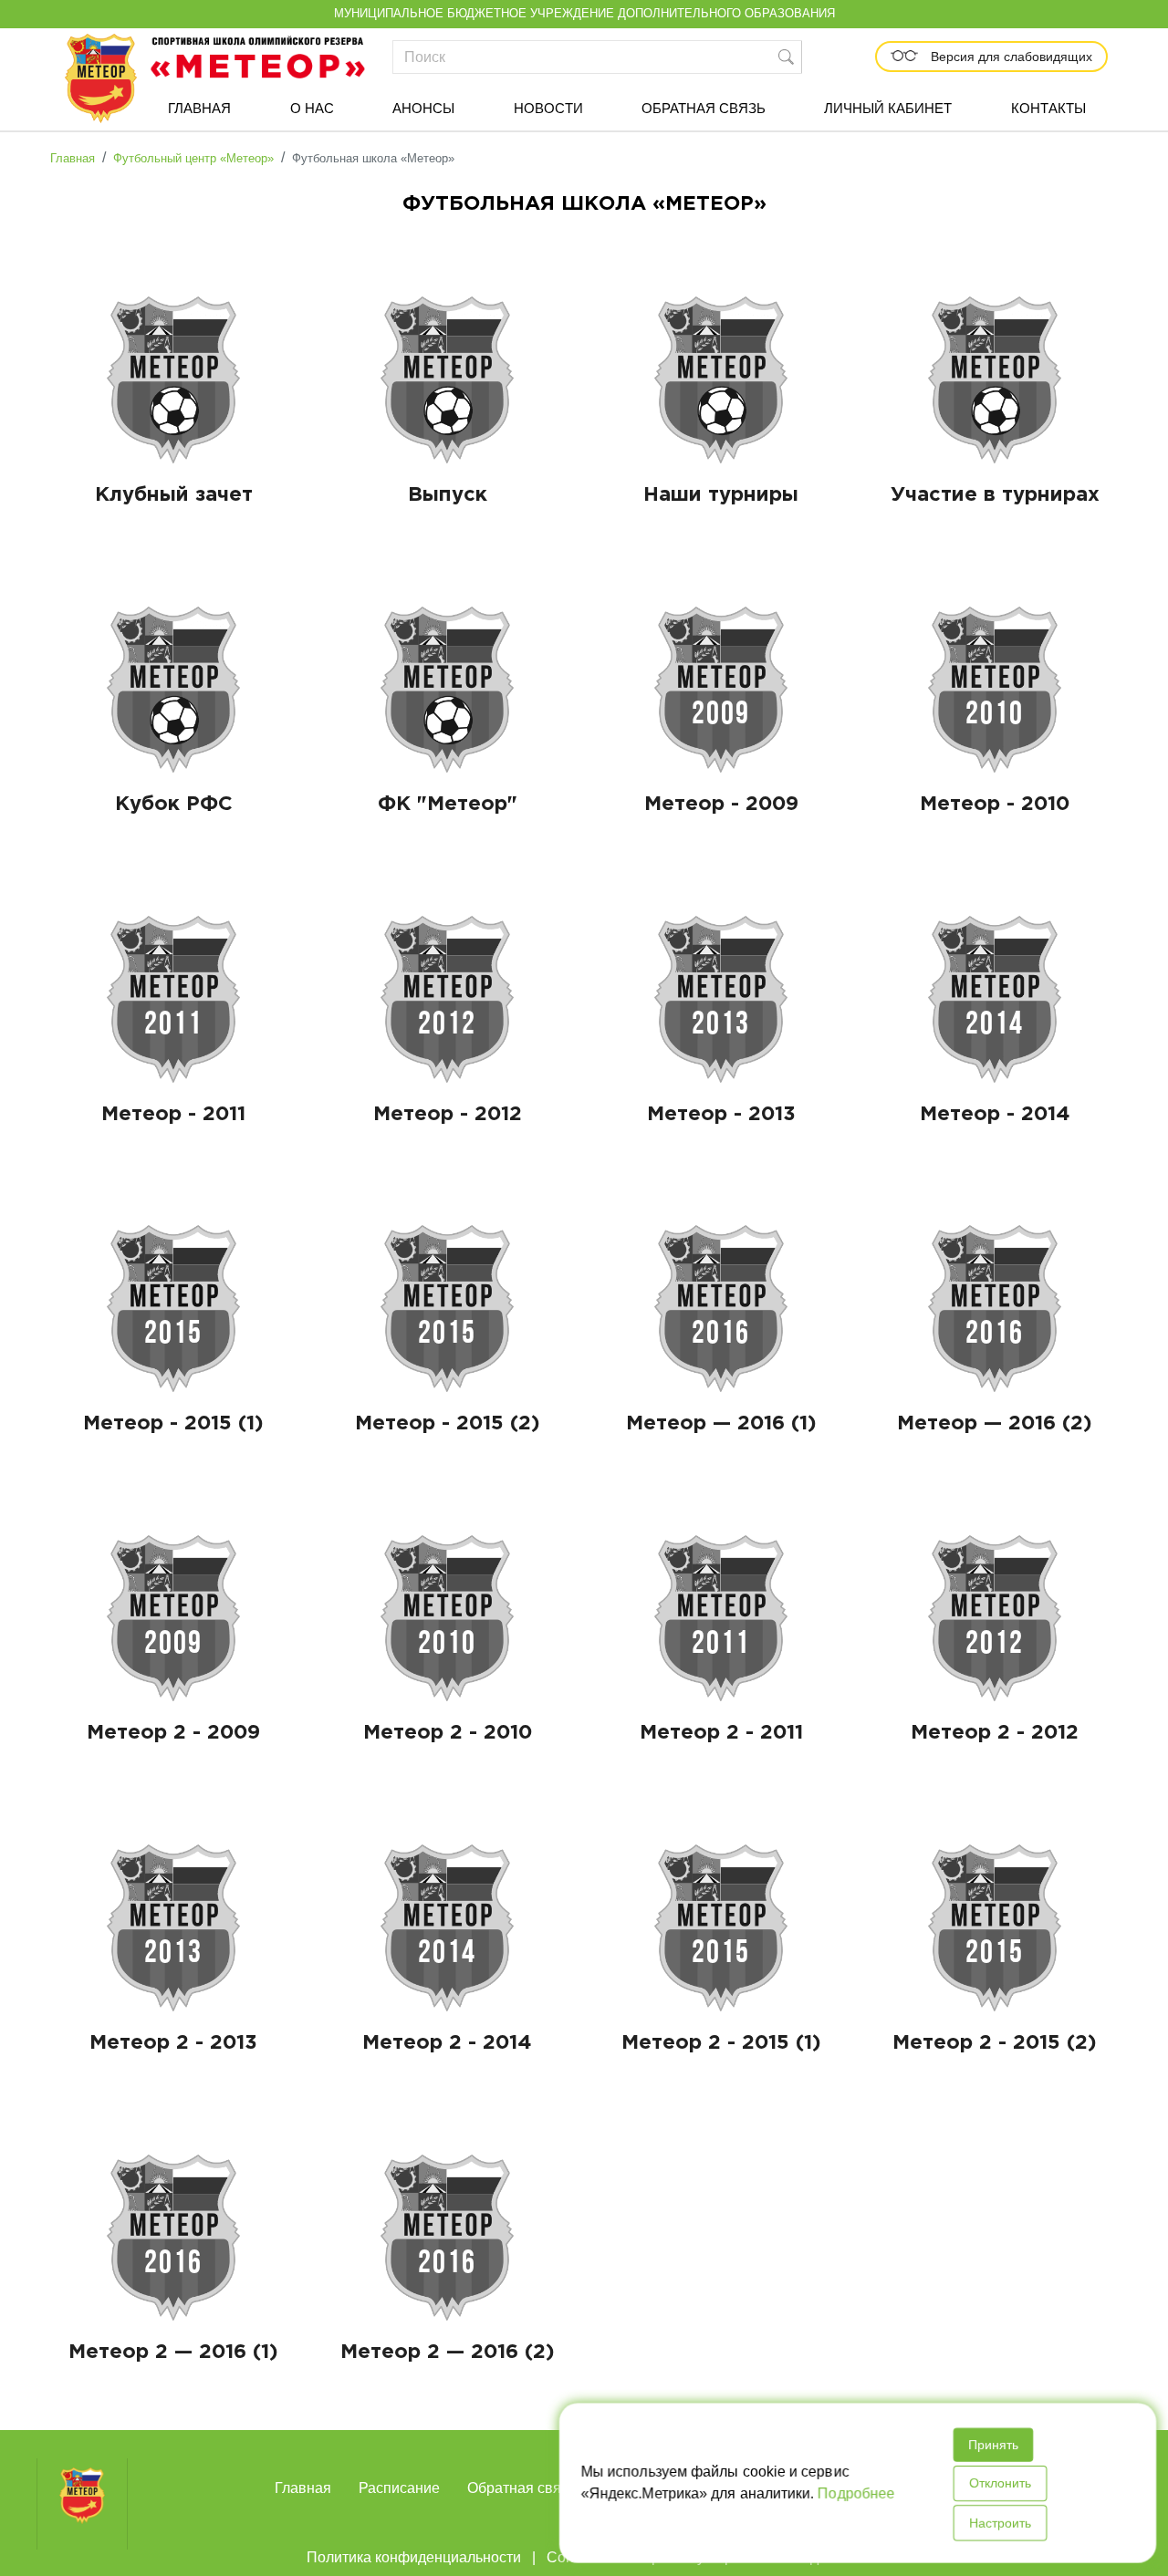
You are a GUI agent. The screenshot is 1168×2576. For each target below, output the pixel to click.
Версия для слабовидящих (1010, 57)
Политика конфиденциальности (414, 2557)
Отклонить (999, 2484)
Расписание (399, 2488)
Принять (992, 2446)
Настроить (999, 2523)
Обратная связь (704, 108)
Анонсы (423, 108)
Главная (199, 108)
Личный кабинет (888, 108)
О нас (312, 108)
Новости (548, 108)
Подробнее (856, 2493)
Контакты (1048, 108)
